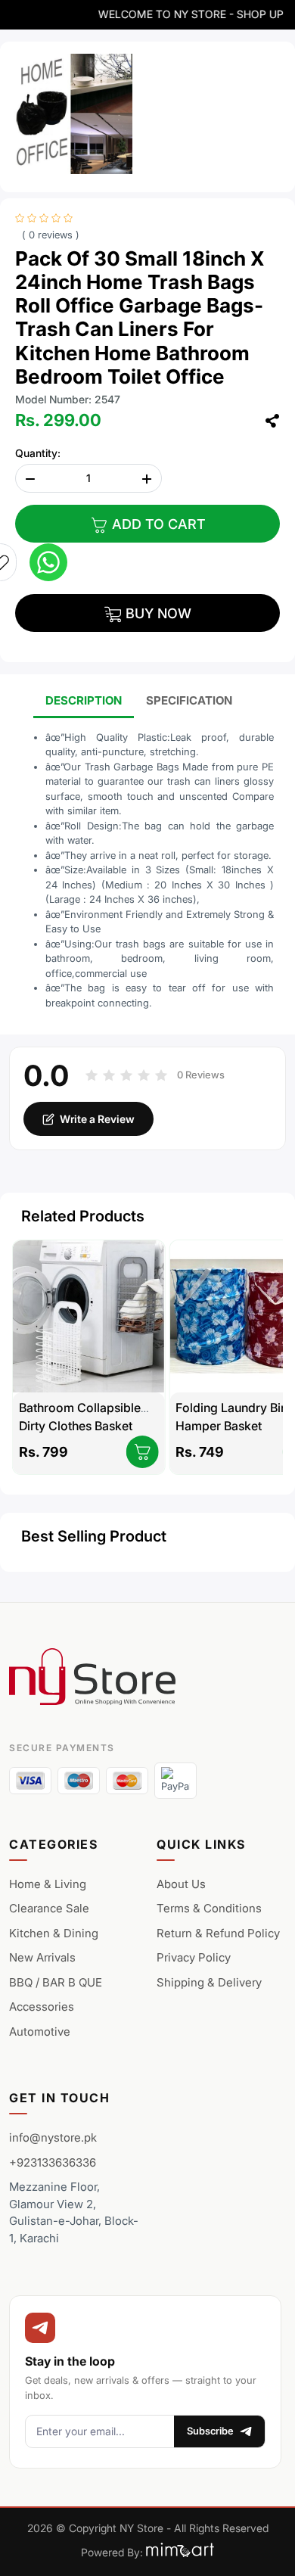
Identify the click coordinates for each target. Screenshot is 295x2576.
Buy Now (157, 613)
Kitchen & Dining (54, 1933)
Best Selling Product (94, 1536)
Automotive (40, 2032)
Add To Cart (157, 524)
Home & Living (48, 1884)
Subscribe (210, 2431)
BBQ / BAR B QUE (56, 1982)
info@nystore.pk (53, 2137)
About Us (181, 1884)
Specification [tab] (189, 700)
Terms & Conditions (209, 1908)
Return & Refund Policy (218, 1933)
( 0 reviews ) (51, 235)
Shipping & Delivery (209, 1982)
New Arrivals (42, 1957)
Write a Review (97, 1119)
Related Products (83, 1216)
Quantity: (38, 453)
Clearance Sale (49, 1908)
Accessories (42, 2007)
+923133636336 (53, 2162)
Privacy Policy (194, 1957)
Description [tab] (84, 700)
